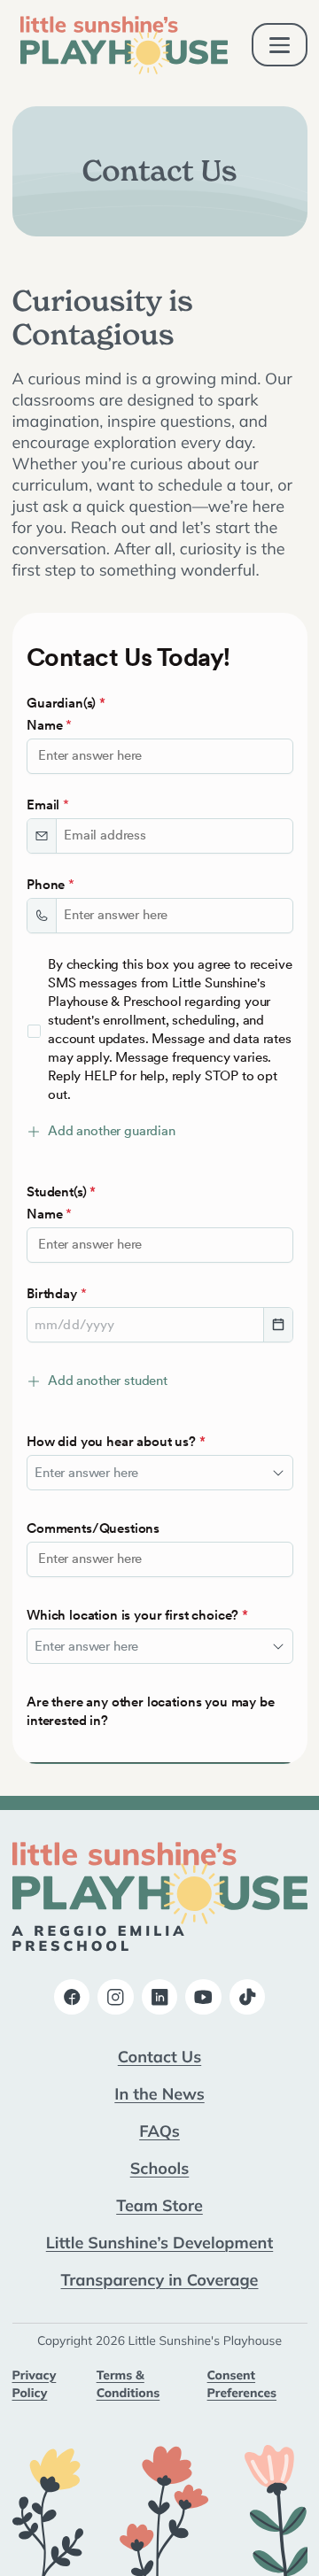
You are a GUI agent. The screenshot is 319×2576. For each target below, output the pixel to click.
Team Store (159, 2205)
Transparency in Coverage (160, 2279)
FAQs (159, 2131)
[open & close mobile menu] (280, 45)
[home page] (124, 45)
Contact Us (159, 2056)
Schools (160, 2168)
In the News (159, 2093)
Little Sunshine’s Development (159, 2242)
